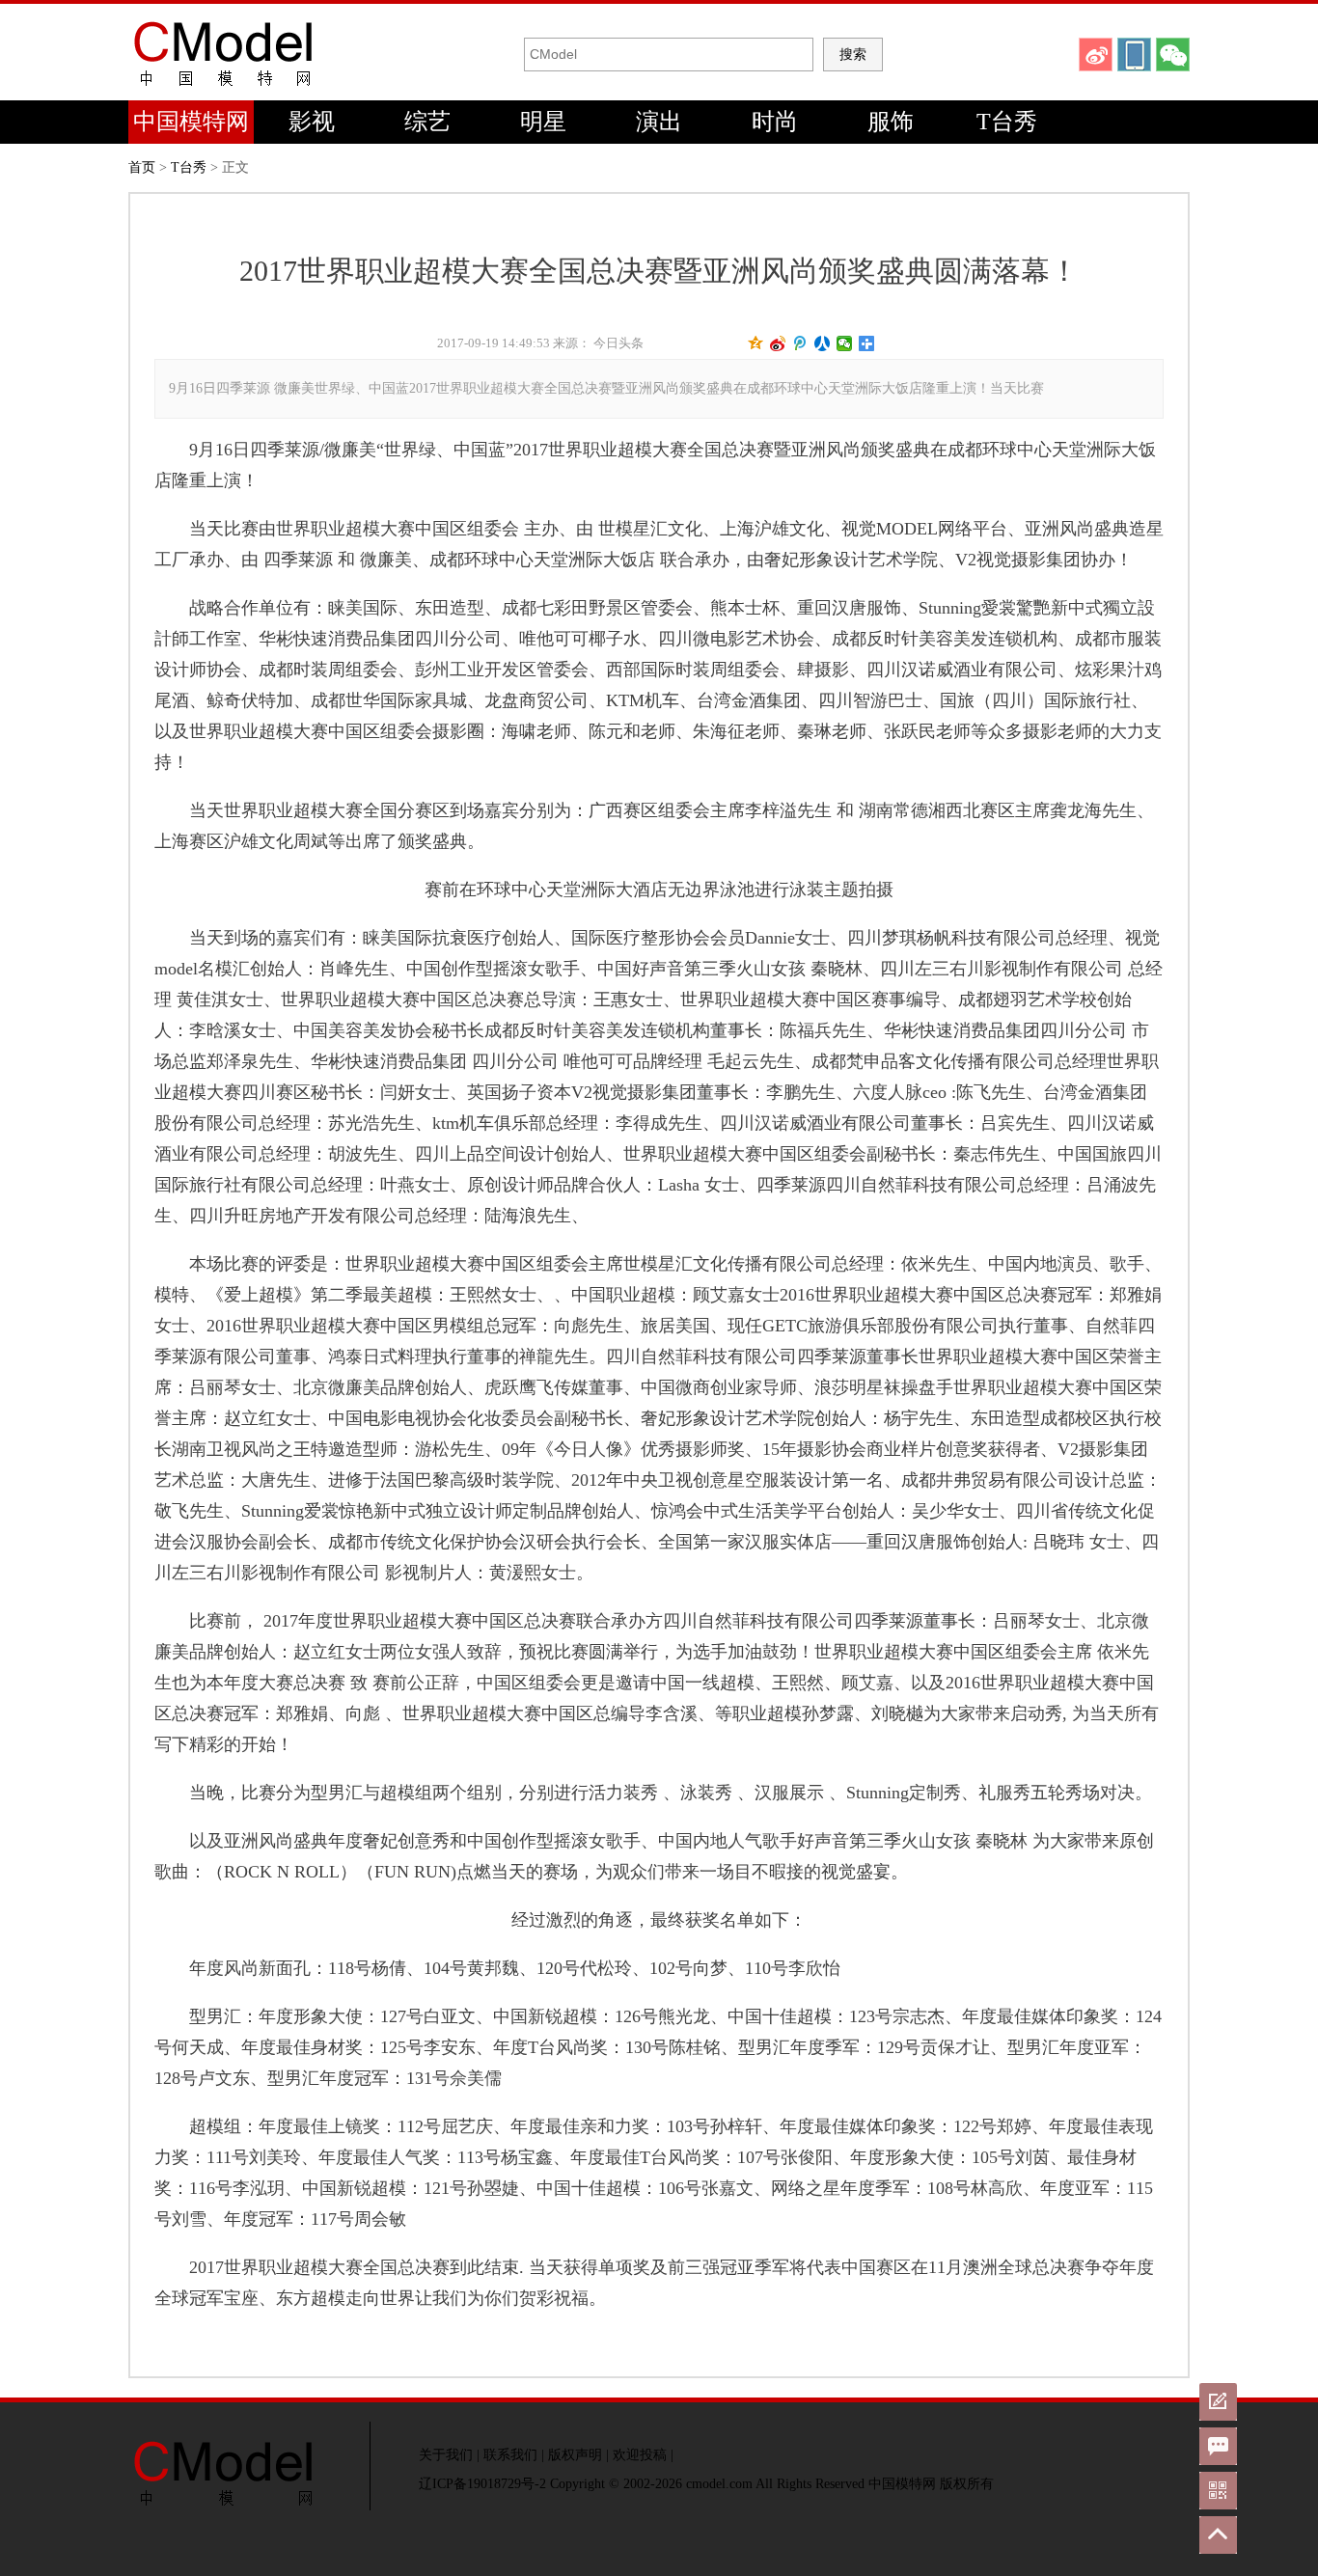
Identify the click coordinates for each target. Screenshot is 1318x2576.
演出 (659, 122)
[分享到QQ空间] (756, 343)
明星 (543, 122)
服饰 (891, 122)
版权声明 (575, 2455)
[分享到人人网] (823, 343)
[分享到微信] (845, 343)
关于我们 (446, 2455)
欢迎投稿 (640, 2455)
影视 (312, 122)
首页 (142, 167)
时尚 (775, 122)
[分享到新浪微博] (778, 343)
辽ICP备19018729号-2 (482, 2484)
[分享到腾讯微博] (800, 343)
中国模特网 (191, 122)
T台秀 (1007, 122)
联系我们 (510, 2455)
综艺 (427, 122)
